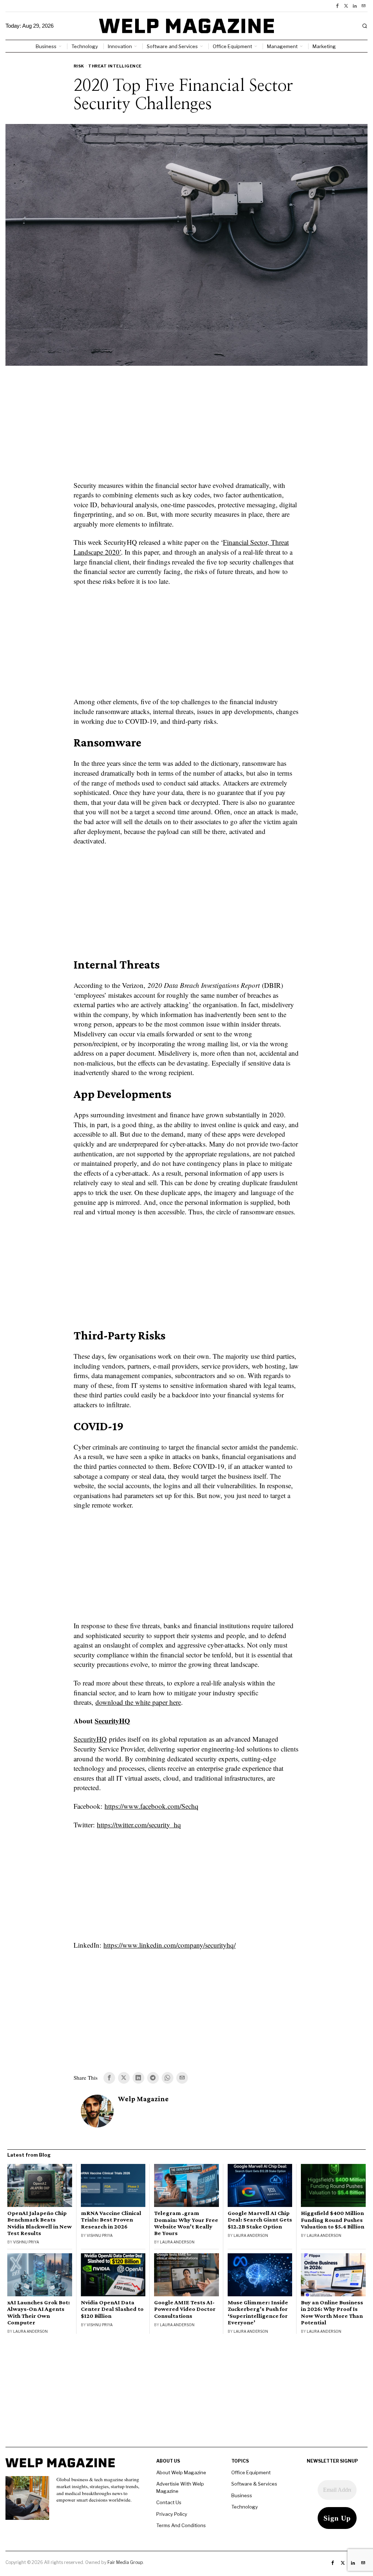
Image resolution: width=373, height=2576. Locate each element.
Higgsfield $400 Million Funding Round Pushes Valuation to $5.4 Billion (333, 2220)
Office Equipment (251, 2472)
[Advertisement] (186, 428)
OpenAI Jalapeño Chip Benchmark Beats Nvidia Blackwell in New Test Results (40, 2223)
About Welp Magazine (181, 2472)
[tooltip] (337, 6)
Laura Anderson (177, 2242)
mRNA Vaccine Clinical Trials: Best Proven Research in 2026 (111, 2220)
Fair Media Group (125, 2562)
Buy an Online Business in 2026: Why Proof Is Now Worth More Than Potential (332, 2312)
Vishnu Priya (26, 2242)
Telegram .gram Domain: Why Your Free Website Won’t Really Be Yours (186, 2223)
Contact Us (169, 2502)
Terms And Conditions (181, 2525)
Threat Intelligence (115, 66)
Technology (245, 2507)
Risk (79, 66)
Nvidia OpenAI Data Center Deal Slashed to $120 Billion (112, 2309)
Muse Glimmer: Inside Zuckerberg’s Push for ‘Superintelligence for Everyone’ (258, 2312)
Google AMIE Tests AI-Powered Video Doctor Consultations (185, 2309)
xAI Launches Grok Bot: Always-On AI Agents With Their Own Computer (39, 2312)
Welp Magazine (143, 2099)
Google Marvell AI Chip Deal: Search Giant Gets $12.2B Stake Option (260, 2220)
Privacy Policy (172, 2514)
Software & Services (254, 2484)
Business (242, 2495)
